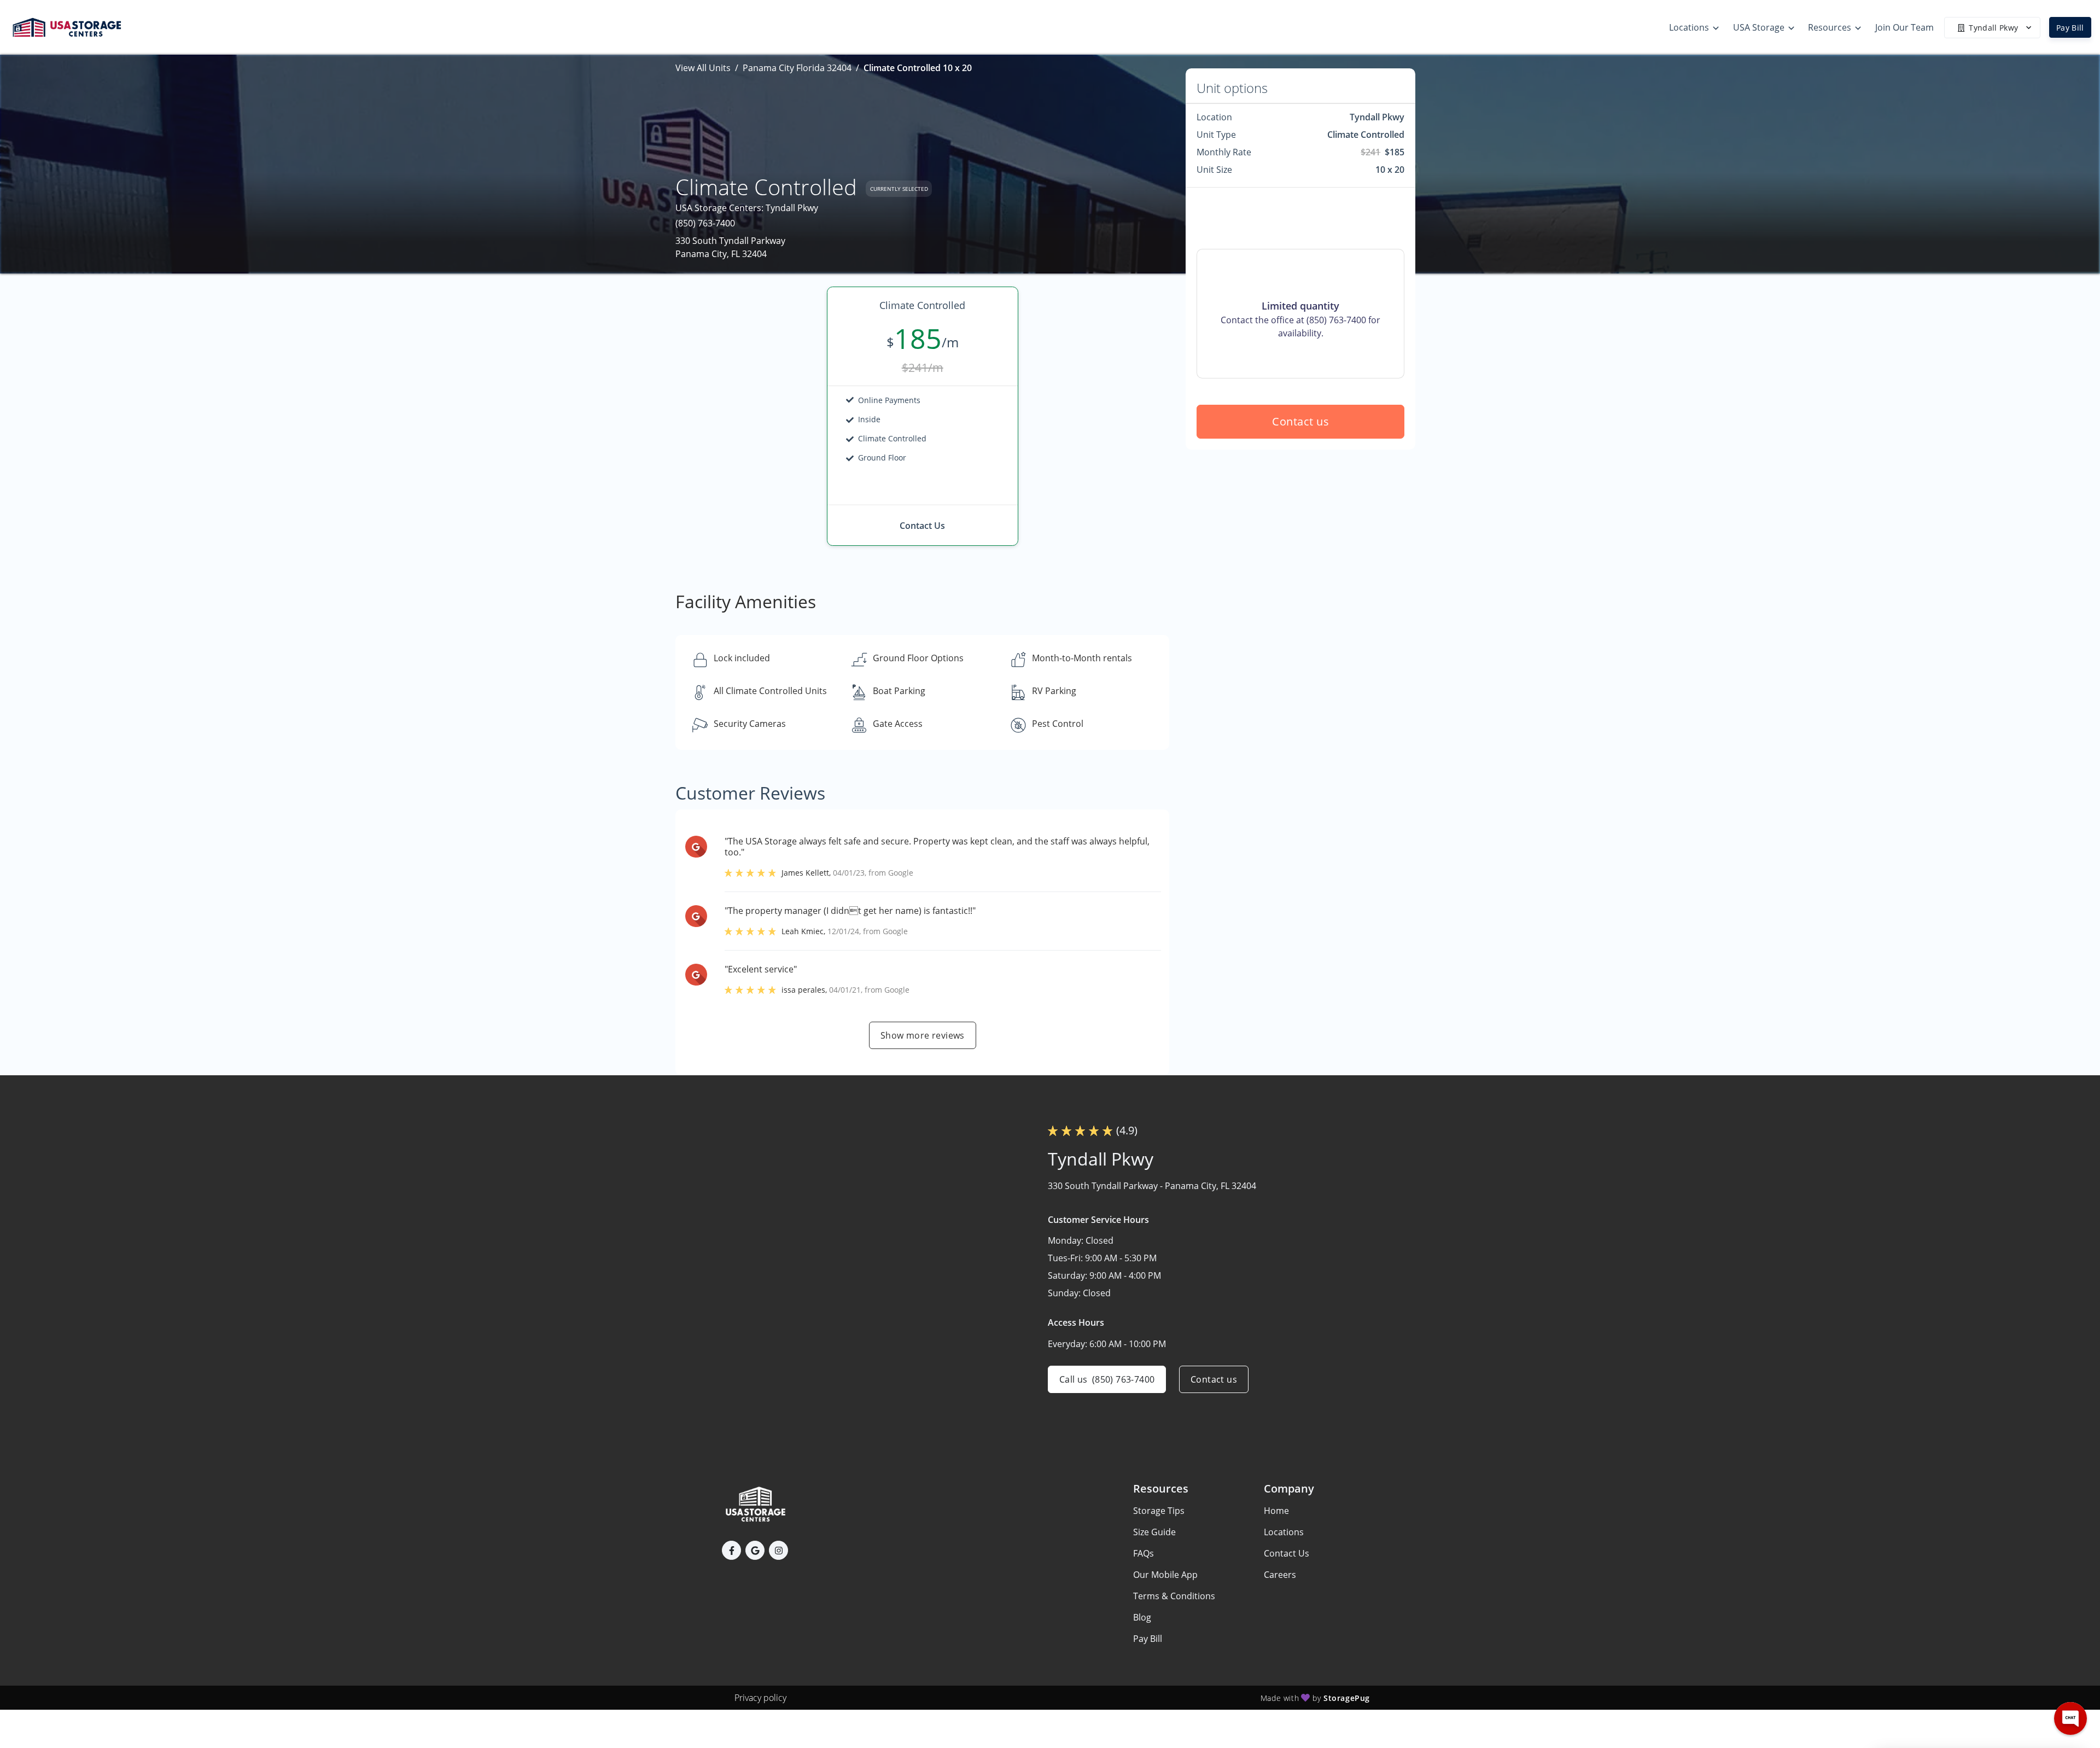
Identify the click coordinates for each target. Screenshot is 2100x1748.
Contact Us (1287, 1553)
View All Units (703, 68)
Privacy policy (760, 1698)
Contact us (1300, 421)
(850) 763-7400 (705, 223)
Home (1276, 1511)
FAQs (1144, 1553)
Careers (1280, 1575)
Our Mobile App (1165, 1575)
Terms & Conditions (1174, 1596)
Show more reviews (923, 1035)
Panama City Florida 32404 (797, 68)
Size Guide (1154, 1532)
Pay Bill (2070, 28)
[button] (731, 1550)
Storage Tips (1159, 1511)
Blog (1142, 1617)
